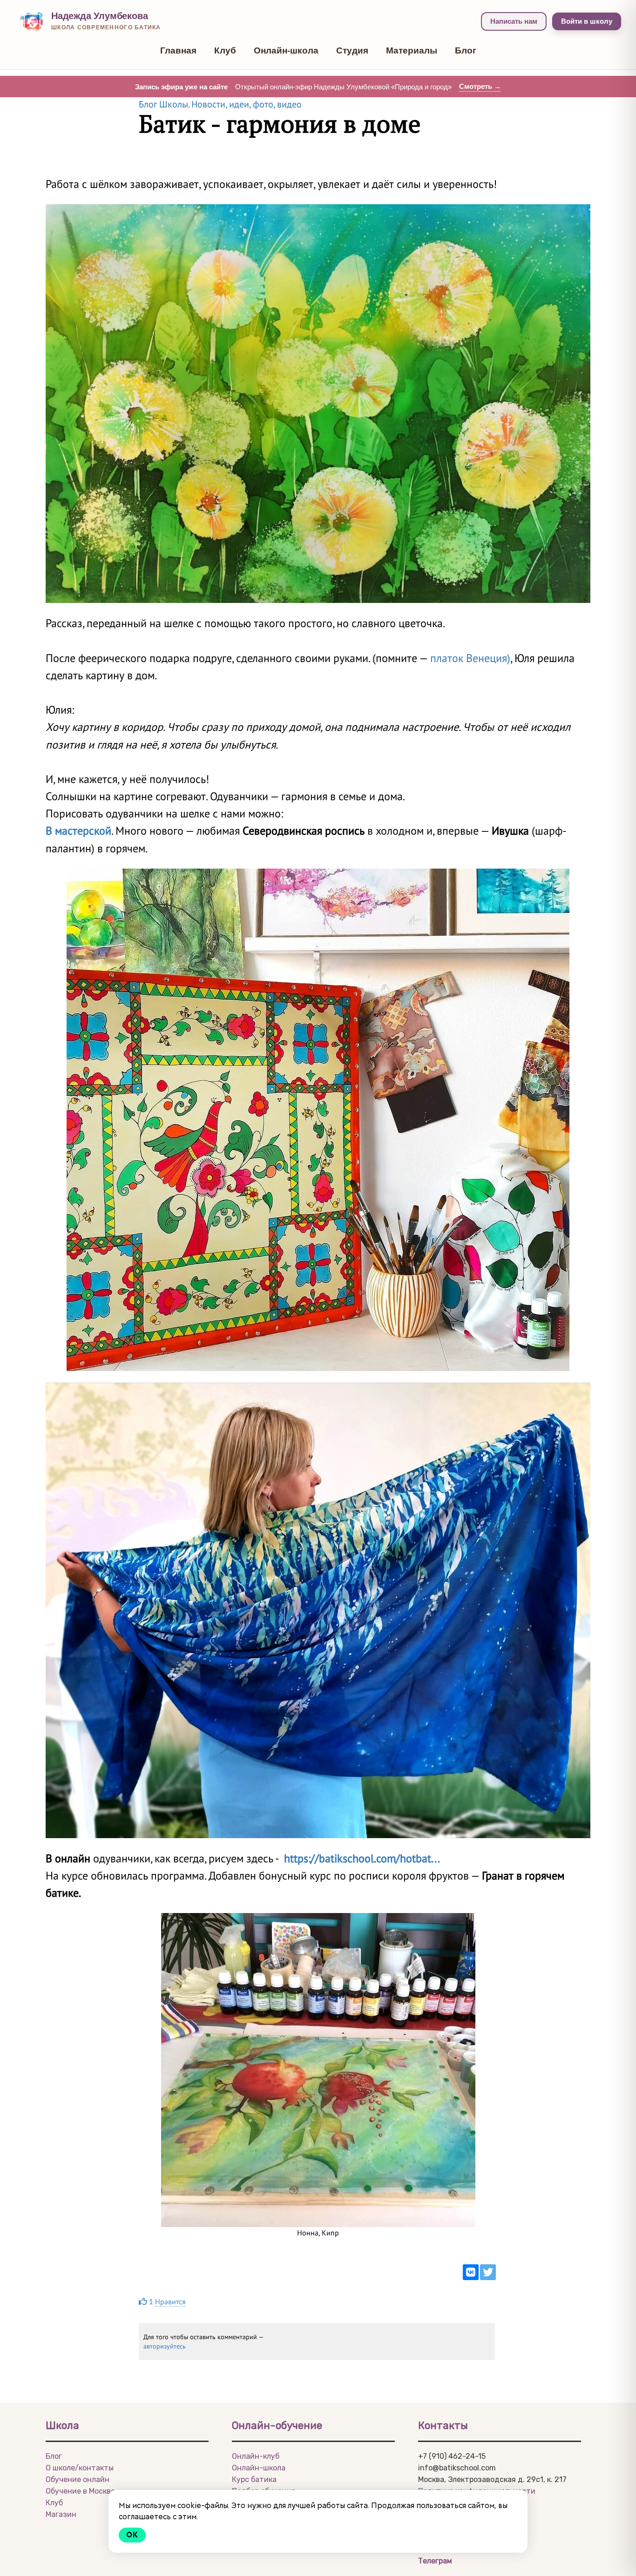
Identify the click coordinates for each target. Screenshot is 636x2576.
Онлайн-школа (286, 50)
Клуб (225, 50)
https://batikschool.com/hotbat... (362, 1858)
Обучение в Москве (80, 2491)
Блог (466, 50)
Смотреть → (480, 86)
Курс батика (254, 2479)
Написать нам (514, 21)
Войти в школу (587, 21)
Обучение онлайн (78, 2479)
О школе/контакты (80, 2468)
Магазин (61, 2514)
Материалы (412, 50)
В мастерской (78, 831)
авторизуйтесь (165, 2346)
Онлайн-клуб (256, 2456)
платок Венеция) (470, 658)
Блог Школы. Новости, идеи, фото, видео (220, 104)
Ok (132, 2535)
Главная (178, 50)
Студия (352, 50)
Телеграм (435, 2561)
